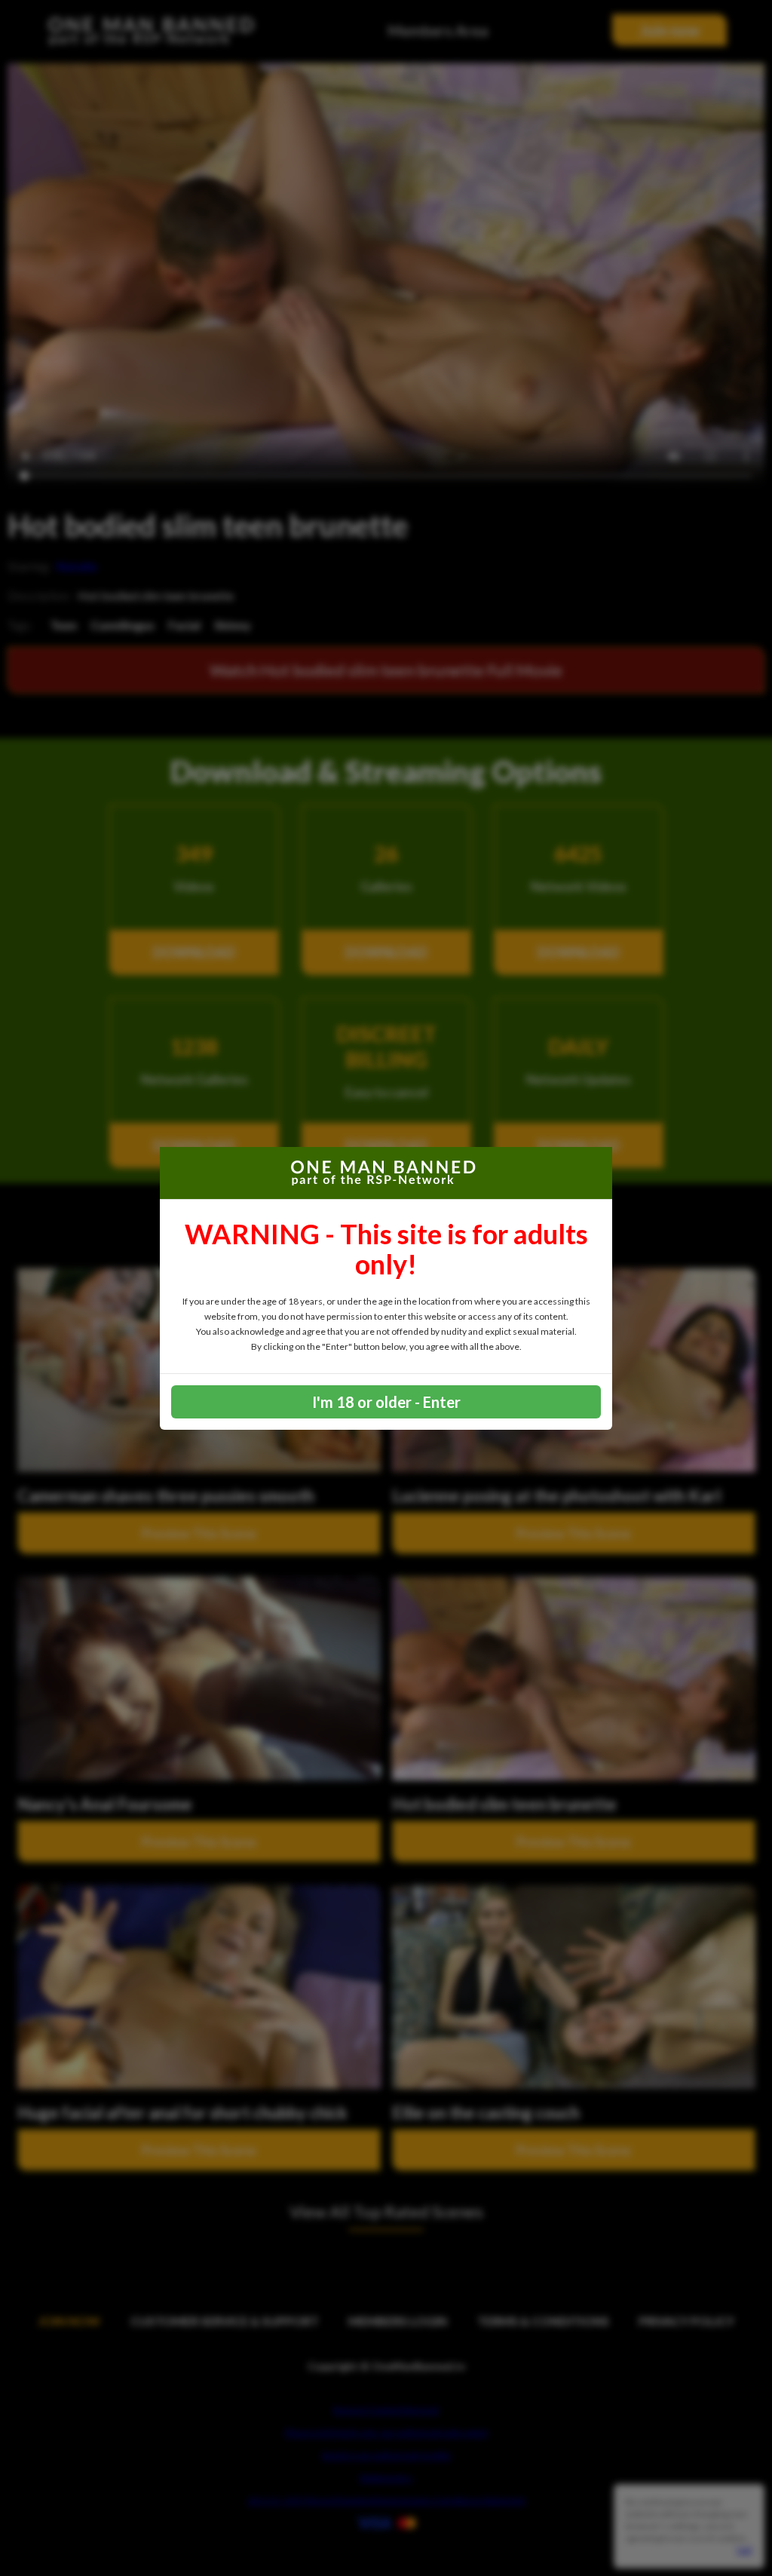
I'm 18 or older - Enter (386, 1402)
